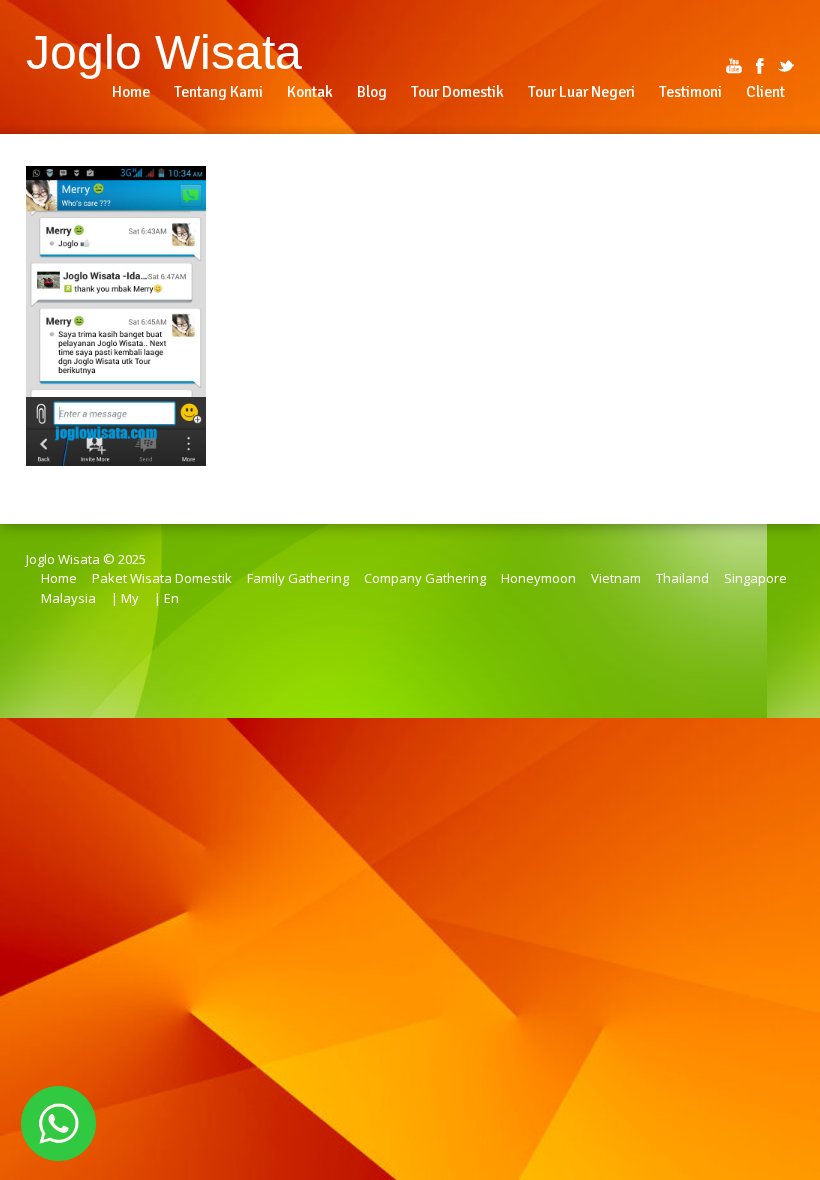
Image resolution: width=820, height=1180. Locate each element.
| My (125, 598)
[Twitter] (786, 66)
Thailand (682, 578)
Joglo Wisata (164, 52)
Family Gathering (298, 578)
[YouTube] (734, 66)
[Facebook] (760, 66)
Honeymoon (538, 578)
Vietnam (616, 578)
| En (166, 598)
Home (59, 578)
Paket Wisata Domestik (162, 578)
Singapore (755, 578)
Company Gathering (425, 578)
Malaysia (68, 598)
